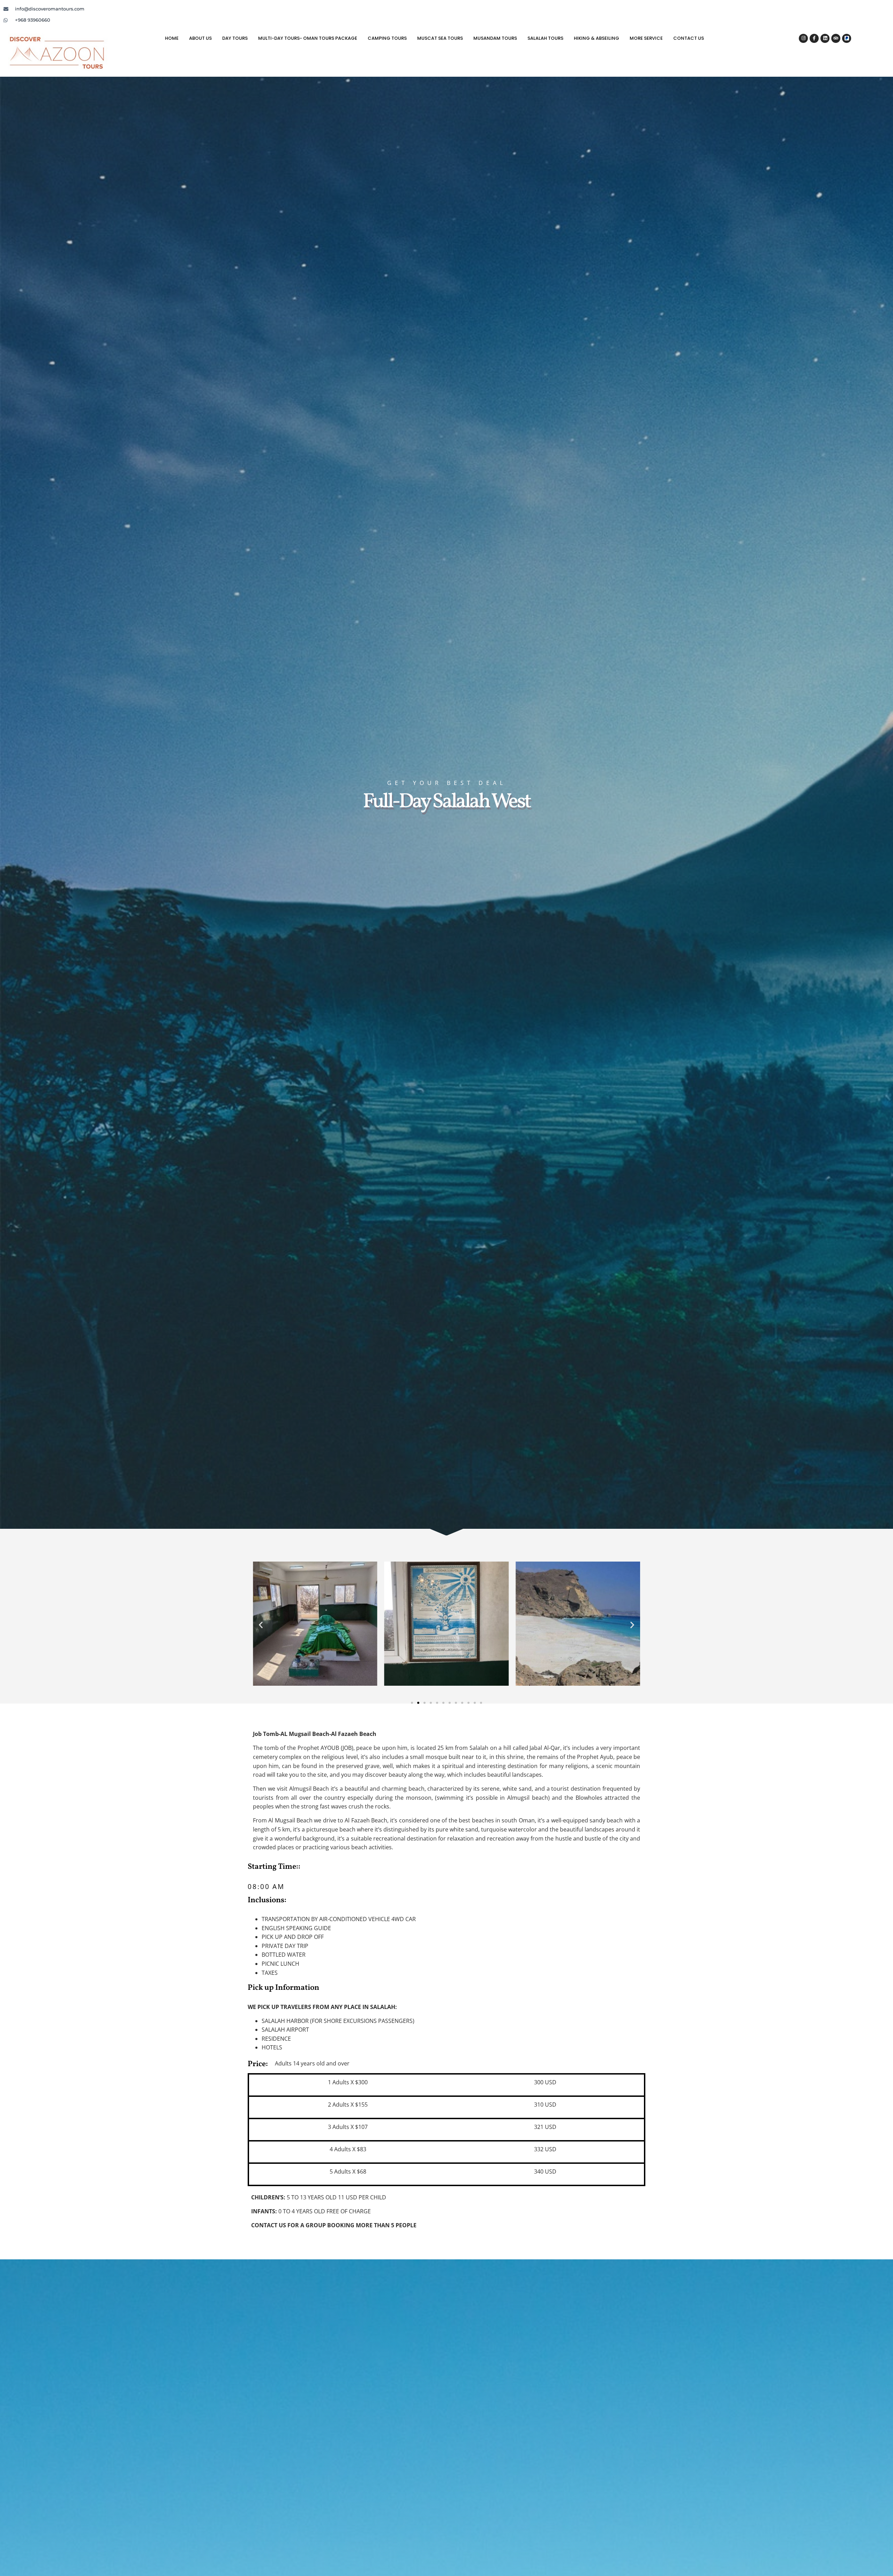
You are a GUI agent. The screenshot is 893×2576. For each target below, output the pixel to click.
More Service (646, 38)
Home (172, 38)
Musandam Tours (495, 38)
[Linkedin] (825, 38)
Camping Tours (387, 38)
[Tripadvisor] (836, 38)
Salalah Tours (545, 38)
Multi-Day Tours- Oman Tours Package (308, 38)
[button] (261, 1625)
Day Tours (235, 38)
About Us (200, 38)
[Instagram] (803, 38)
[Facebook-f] (814, 38)
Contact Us (689, 38)
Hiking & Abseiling (596, 38)
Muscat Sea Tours (440, 38)
